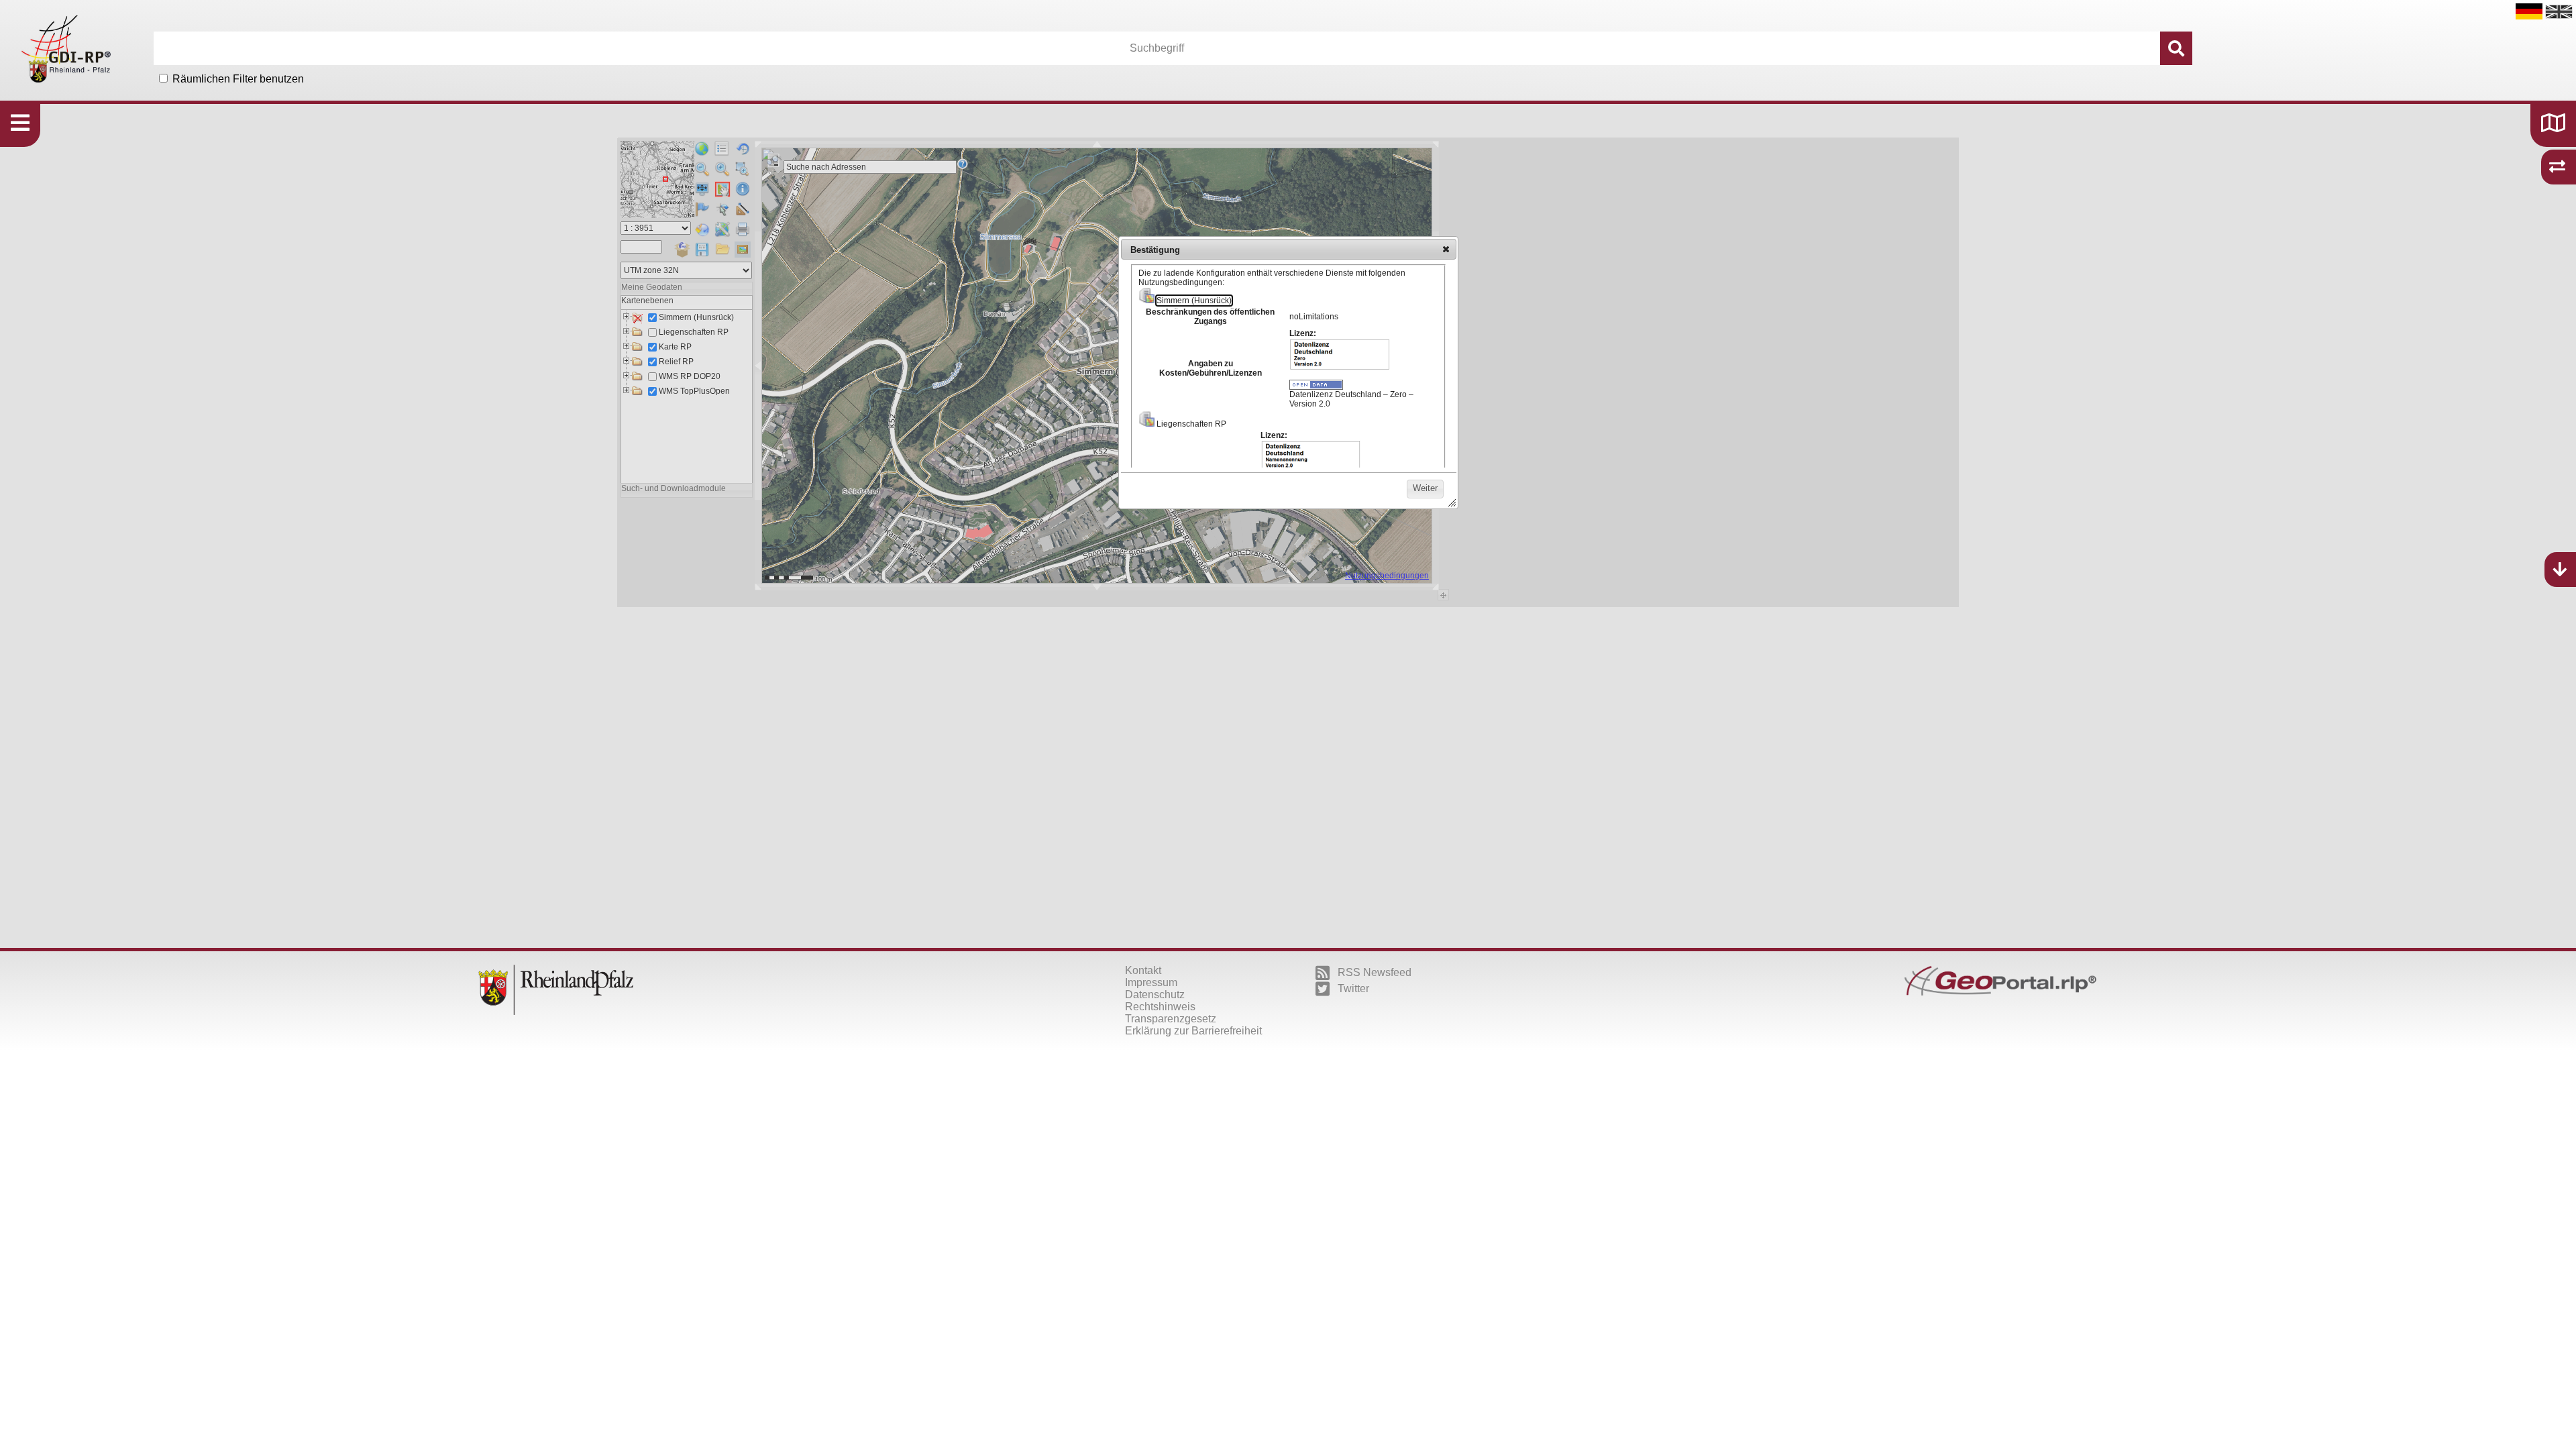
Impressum (1151, 982)
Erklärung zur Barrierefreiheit (1193, 1031)
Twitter (1353, 988)
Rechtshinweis (1160, 1007)
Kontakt (1143, 970)
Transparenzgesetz (1171, 1019)
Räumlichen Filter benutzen (238, 79)
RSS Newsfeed (1375, 972)
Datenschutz (1155, 995)
